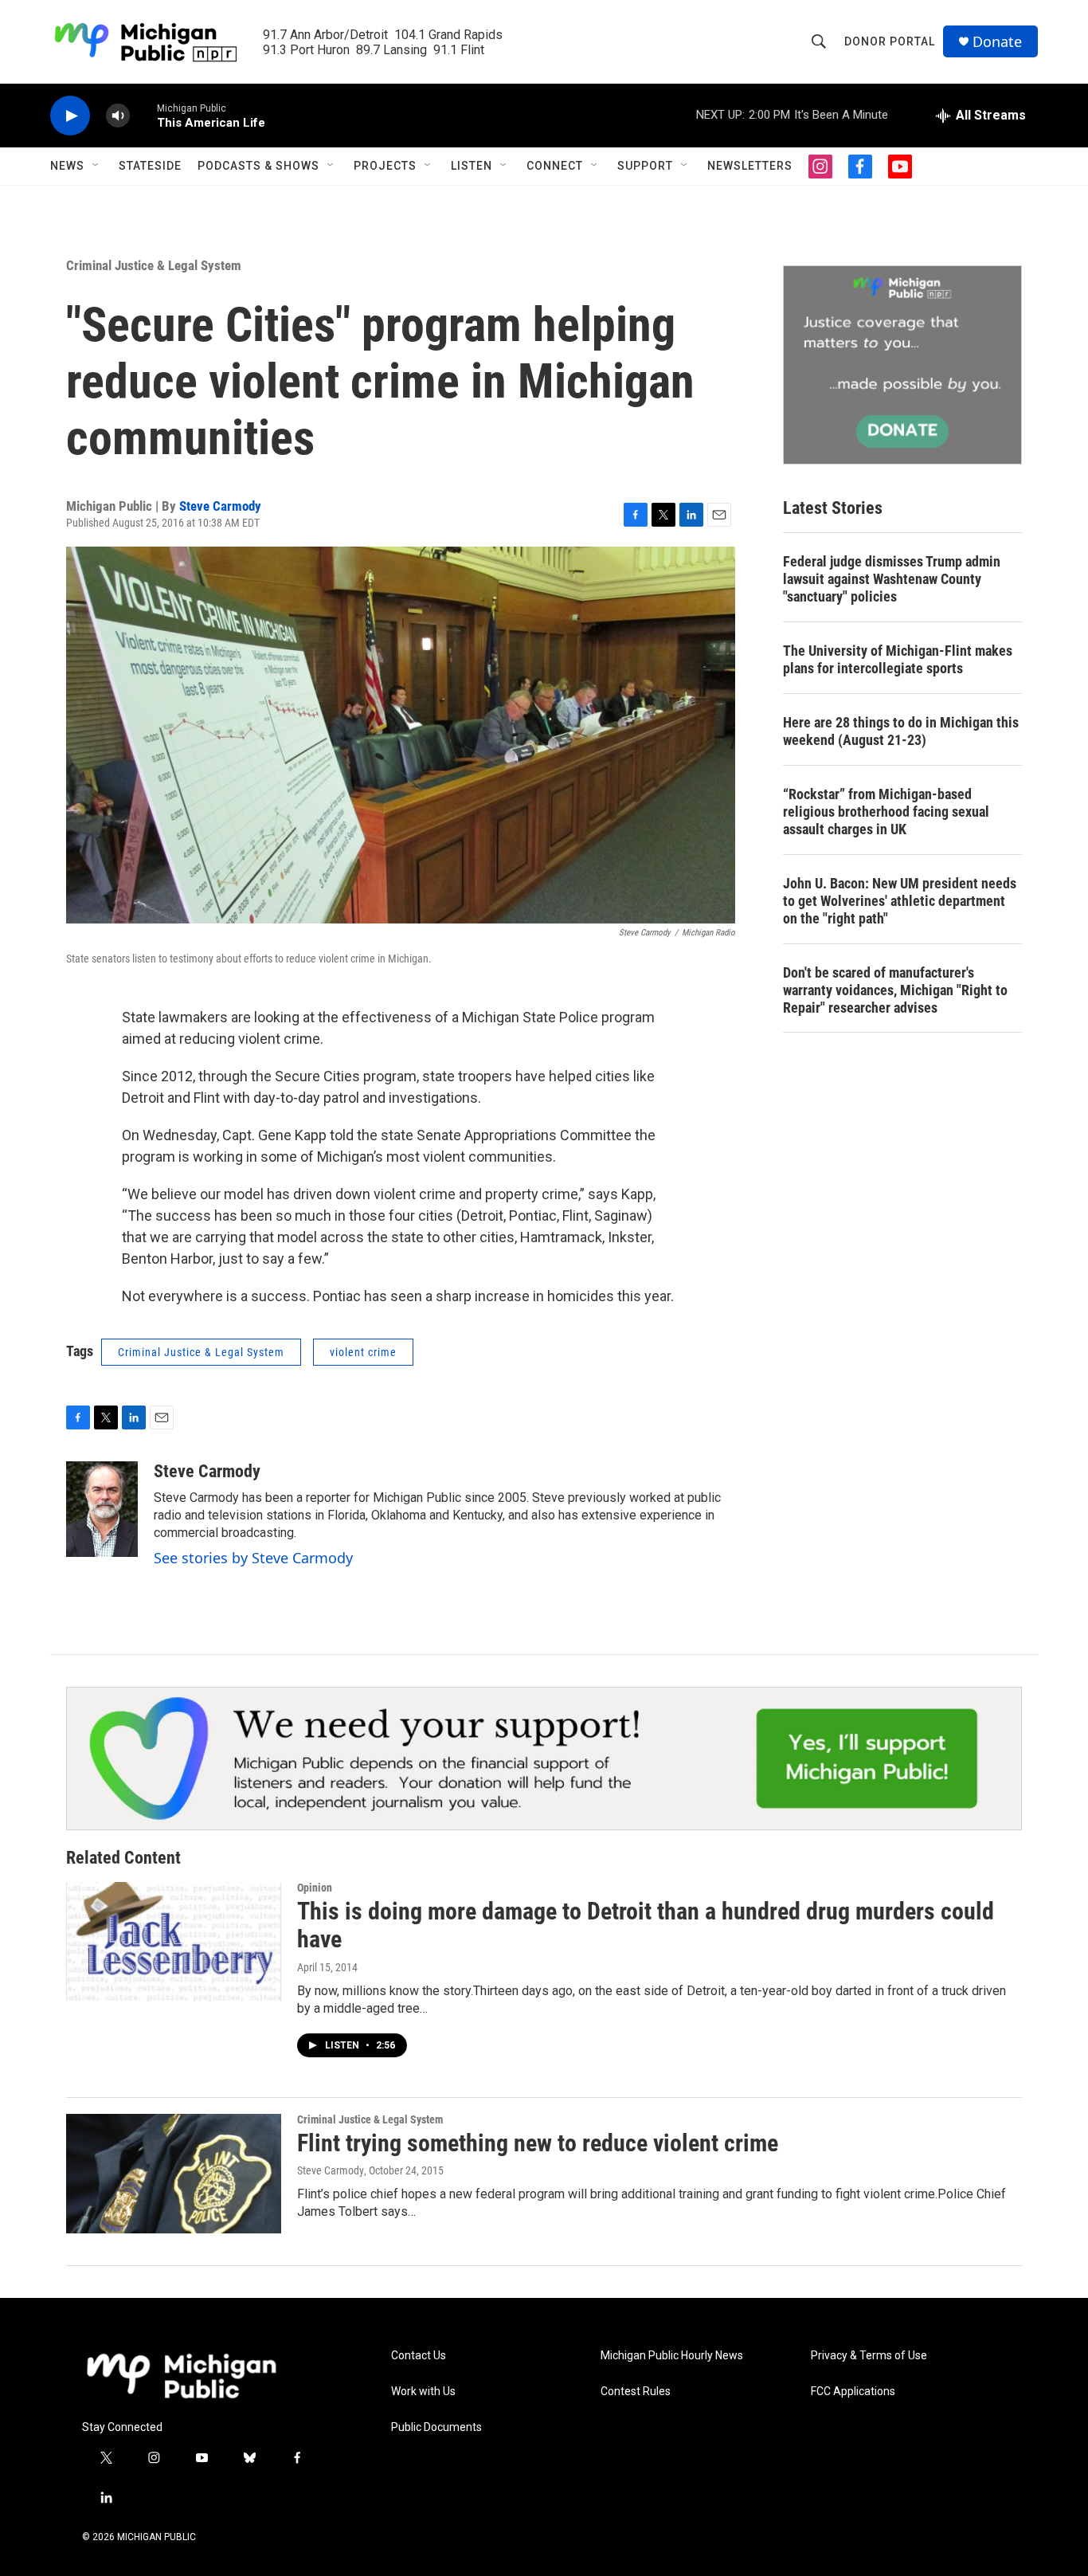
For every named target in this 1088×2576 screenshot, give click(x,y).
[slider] (143, 115)
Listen (472, 166)
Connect (555, 166)
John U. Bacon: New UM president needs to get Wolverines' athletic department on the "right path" (900, 901)
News (67, 166)
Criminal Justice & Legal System (154, 265)
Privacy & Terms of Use (869, 2356)
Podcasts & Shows (258, 166)
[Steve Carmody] (102, 1509)
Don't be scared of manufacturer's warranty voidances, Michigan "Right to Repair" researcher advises (895, 990)
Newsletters (750, 166)
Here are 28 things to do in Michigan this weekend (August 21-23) (901, 731)
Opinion (315, 1888)
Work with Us (423, 2392)
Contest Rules (636, 2392)
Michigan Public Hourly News (672, 2356)
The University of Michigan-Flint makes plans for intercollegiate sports (898, 659)
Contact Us (419, 2356)
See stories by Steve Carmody (253, 1558)
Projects (385, 166)
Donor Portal (890, 41)
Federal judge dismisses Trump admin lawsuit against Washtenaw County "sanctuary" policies (892, 579)
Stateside (150, 166)
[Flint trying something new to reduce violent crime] (174, 2174)
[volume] (118, 116)
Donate (997, 42)
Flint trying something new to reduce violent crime (538, 2143)
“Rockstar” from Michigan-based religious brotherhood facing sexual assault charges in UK (886, 812)
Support (645, 166)
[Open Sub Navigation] (96, 166)
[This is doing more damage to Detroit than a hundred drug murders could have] (174, 1942)
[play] (70, 116)
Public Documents (436, 2427)
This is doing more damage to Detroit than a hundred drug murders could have (646, 1925)
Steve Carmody (220, 506)
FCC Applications (853, 2392)
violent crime (363, 1352)
